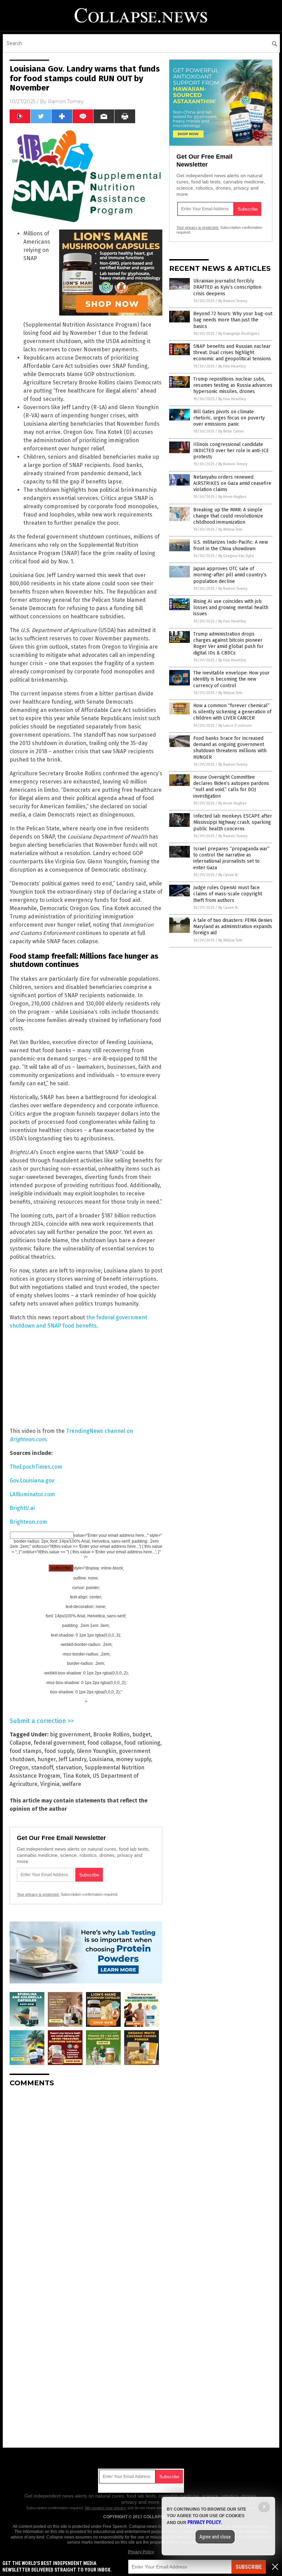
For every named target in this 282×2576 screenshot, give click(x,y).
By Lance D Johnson (235, 726)
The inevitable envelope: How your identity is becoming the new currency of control (231, 679)
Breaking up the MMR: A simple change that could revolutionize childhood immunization (228, 516)
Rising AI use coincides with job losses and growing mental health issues (231, 608)
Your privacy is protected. (38, 1894)
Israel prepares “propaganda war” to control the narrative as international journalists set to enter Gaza (231, 858)
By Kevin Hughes (232, 497)
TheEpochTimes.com (36, 1467)
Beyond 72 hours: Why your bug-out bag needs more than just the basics (233, 320)
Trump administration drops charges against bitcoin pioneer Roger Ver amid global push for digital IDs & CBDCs (228, 643)
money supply (133, 1759)
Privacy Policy (141, 2552)
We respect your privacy (106, 2508)
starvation (69, 1768)
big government (70, 1734)
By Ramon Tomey (233, 301)
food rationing (142, 1743)
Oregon (19, 1768)
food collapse (104, 1743)
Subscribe (249, 2567)
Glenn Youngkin (96, 1751)
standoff (42, 1768)
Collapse (20, 1743)
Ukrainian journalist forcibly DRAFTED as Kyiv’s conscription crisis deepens (227, 287)
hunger (47, 1759)
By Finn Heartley (232, 366)
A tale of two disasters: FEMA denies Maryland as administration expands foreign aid (233, 927)
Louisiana (101, 1759)
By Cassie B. (228, 875)
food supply (59, 1751)
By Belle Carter (231, 431)
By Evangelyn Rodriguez (239, 334)
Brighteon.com (28, 1522)
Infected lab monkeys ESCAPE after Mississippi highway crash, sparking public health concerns (233, 822)
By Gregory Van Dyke (236, 556)
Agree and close (215, 2537)
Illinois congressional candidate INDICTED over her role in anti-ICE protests (231, 451)
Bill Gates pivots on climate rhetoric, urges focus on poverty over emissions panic (229, 418)
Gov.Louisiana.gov (32, 1481)
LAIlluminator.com (32, 1494)
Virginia (50, 1784)
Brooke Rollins (111, 1734)
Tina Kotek (77, 1776)
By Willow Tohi (230, 529)
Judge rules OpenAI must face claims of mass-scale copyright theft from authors (228, 894)
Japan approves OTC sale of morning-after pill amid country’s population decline (230, 575)
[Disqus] (86, 2179)
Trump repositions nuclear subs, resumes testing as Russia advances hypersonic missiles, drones (233, 385)
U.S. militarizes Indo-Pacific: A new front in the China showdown (231, 545)
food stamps (26, 1751)
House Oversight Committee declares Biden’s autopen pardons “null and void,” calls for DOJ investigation (231, 787)
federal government (59, 1743)
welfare (72, 1784)
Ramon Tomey (66, 102)
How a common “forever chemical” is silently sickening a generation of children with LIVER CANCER (232, 712)
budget (142, 1734)
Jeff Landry (72, 1759)
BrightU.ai (22, 1508)
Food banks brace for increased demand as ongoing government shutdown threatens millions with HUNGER (230, 748)
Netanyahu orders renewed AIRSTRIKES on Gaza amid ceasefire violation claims (232, 483)
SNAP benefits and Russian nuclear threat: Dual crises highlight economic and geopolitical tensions (232, 353)
